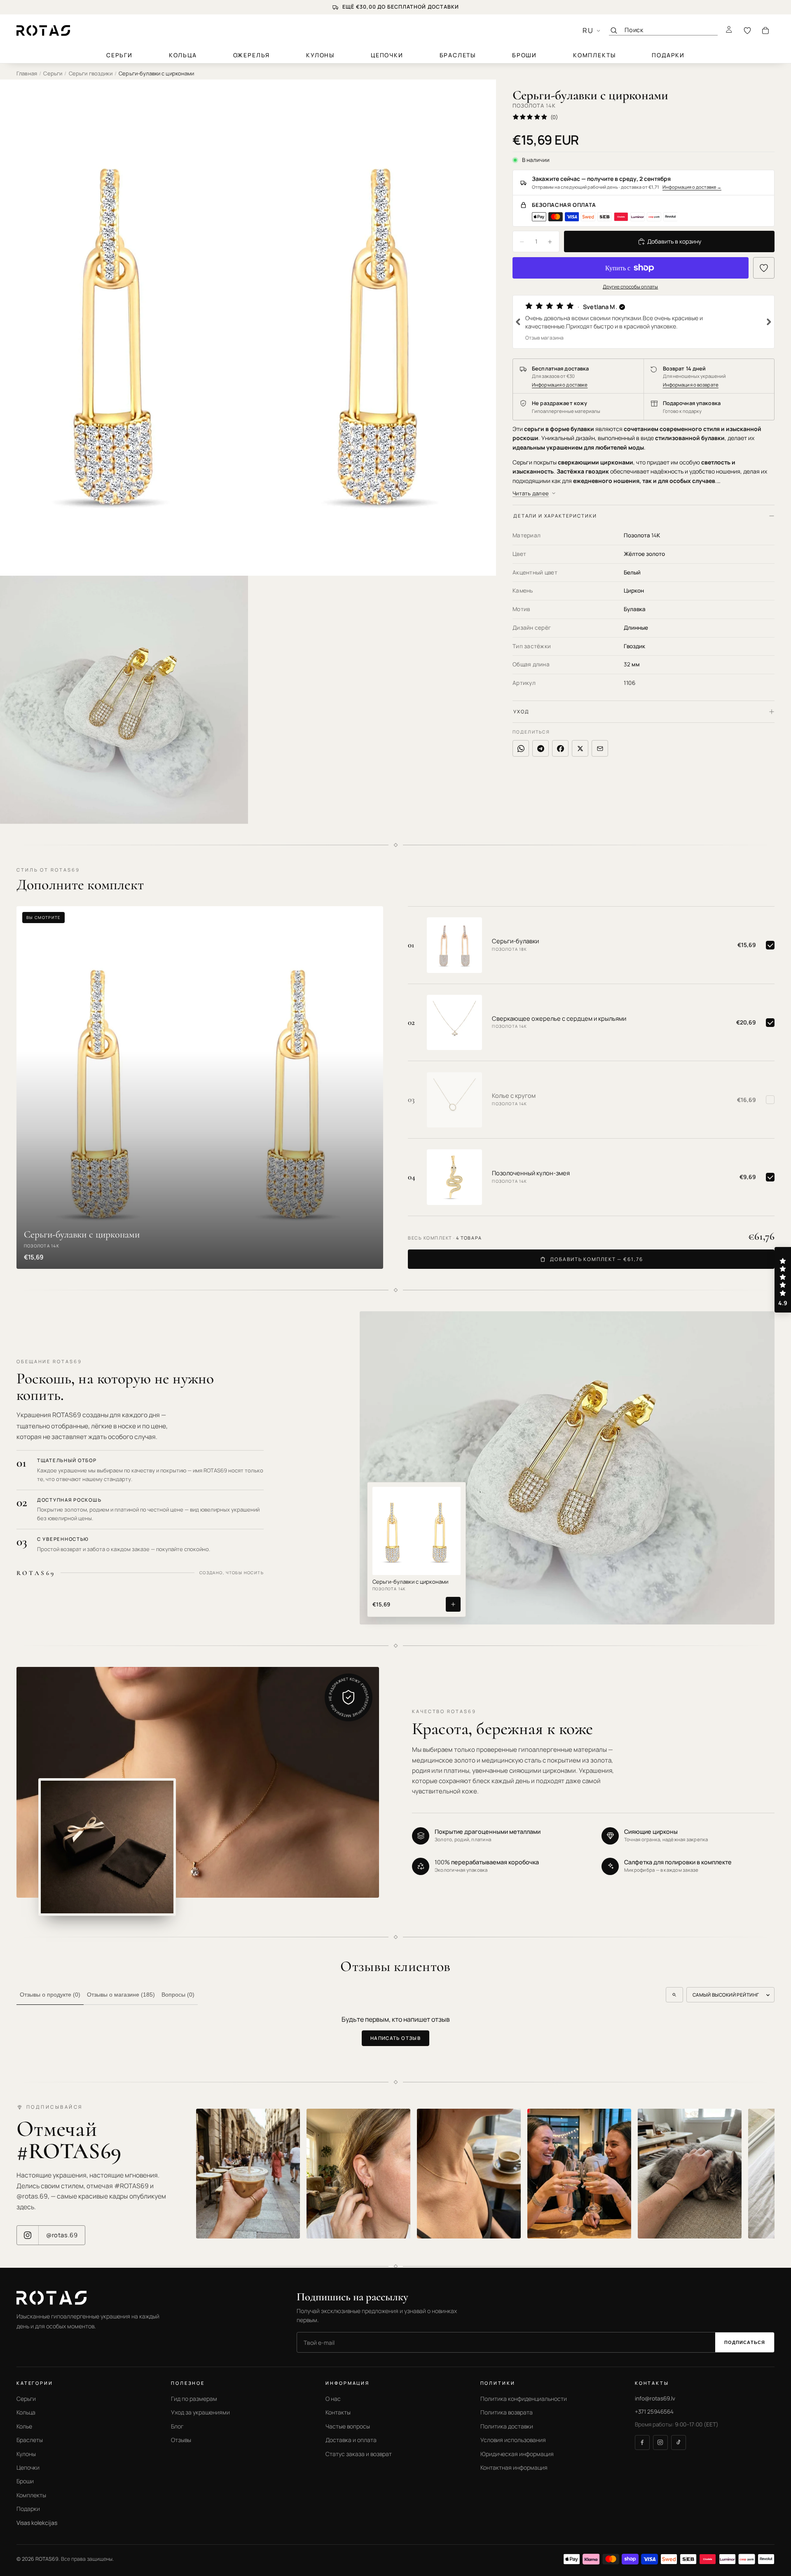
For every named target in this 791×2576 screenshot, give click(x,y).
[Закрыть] (553, 1230)
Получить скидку (311, 1328)
